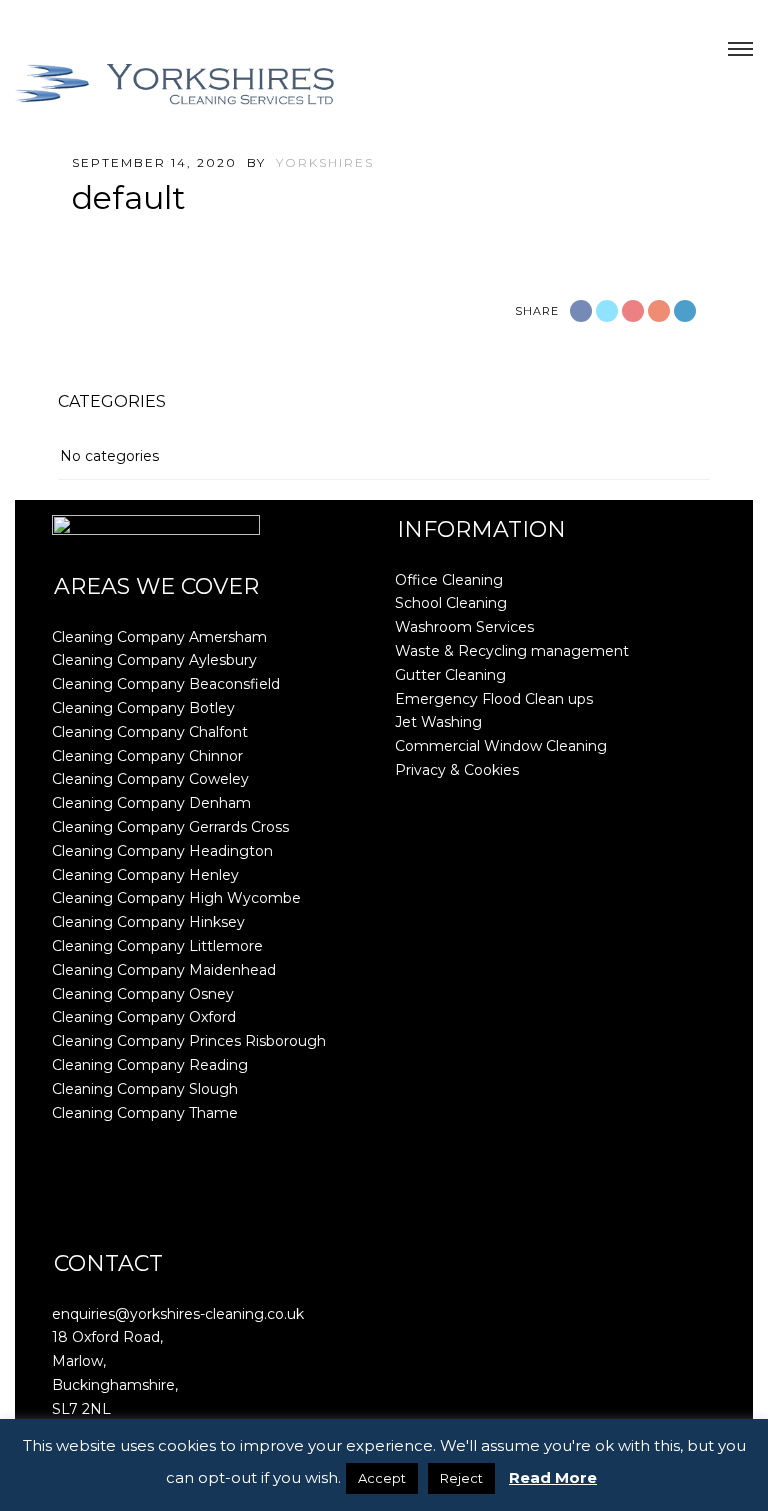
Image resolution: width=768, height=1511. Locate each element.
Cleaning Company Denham (151, 803)
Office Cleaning (449, 580)
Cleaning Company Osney (143, 994)
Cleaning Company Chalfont (150, 732)
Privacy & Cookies (457, 770)
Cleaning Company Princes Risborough (189, 1041)
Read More (553, 1477)
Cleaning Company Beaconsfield (166, 684)
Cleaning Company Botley (143, 708)
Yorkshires (325, 162)
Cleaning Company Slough (145, 1089)
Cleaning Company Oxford (144, 1017)
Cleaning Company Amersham (159, 637)
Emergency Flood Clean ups (494, 699)
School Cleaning (451, 603)
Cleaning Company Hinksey (148, 922)
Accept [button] (382, 1478)
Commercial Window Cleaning (501, 746)
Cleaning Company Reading (150, 1065)
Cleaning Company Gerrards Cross (170, 827)
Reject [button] (461, 1478)
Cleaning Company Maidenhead (164, 970)
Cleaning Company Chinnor (147, 756)
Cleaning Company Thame (145, 1113)
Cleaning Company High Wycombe (176, 898)
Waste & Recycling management (512, 651)
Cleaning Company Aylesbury (154, 660)
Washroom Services (464, 627)
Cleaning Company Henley (145, 875)
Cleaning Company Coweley (150, 779)
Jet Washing (438, 722)
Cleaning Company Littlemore (157, 946)
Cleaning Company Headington (162, 851)
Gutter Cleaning (450, 675)
